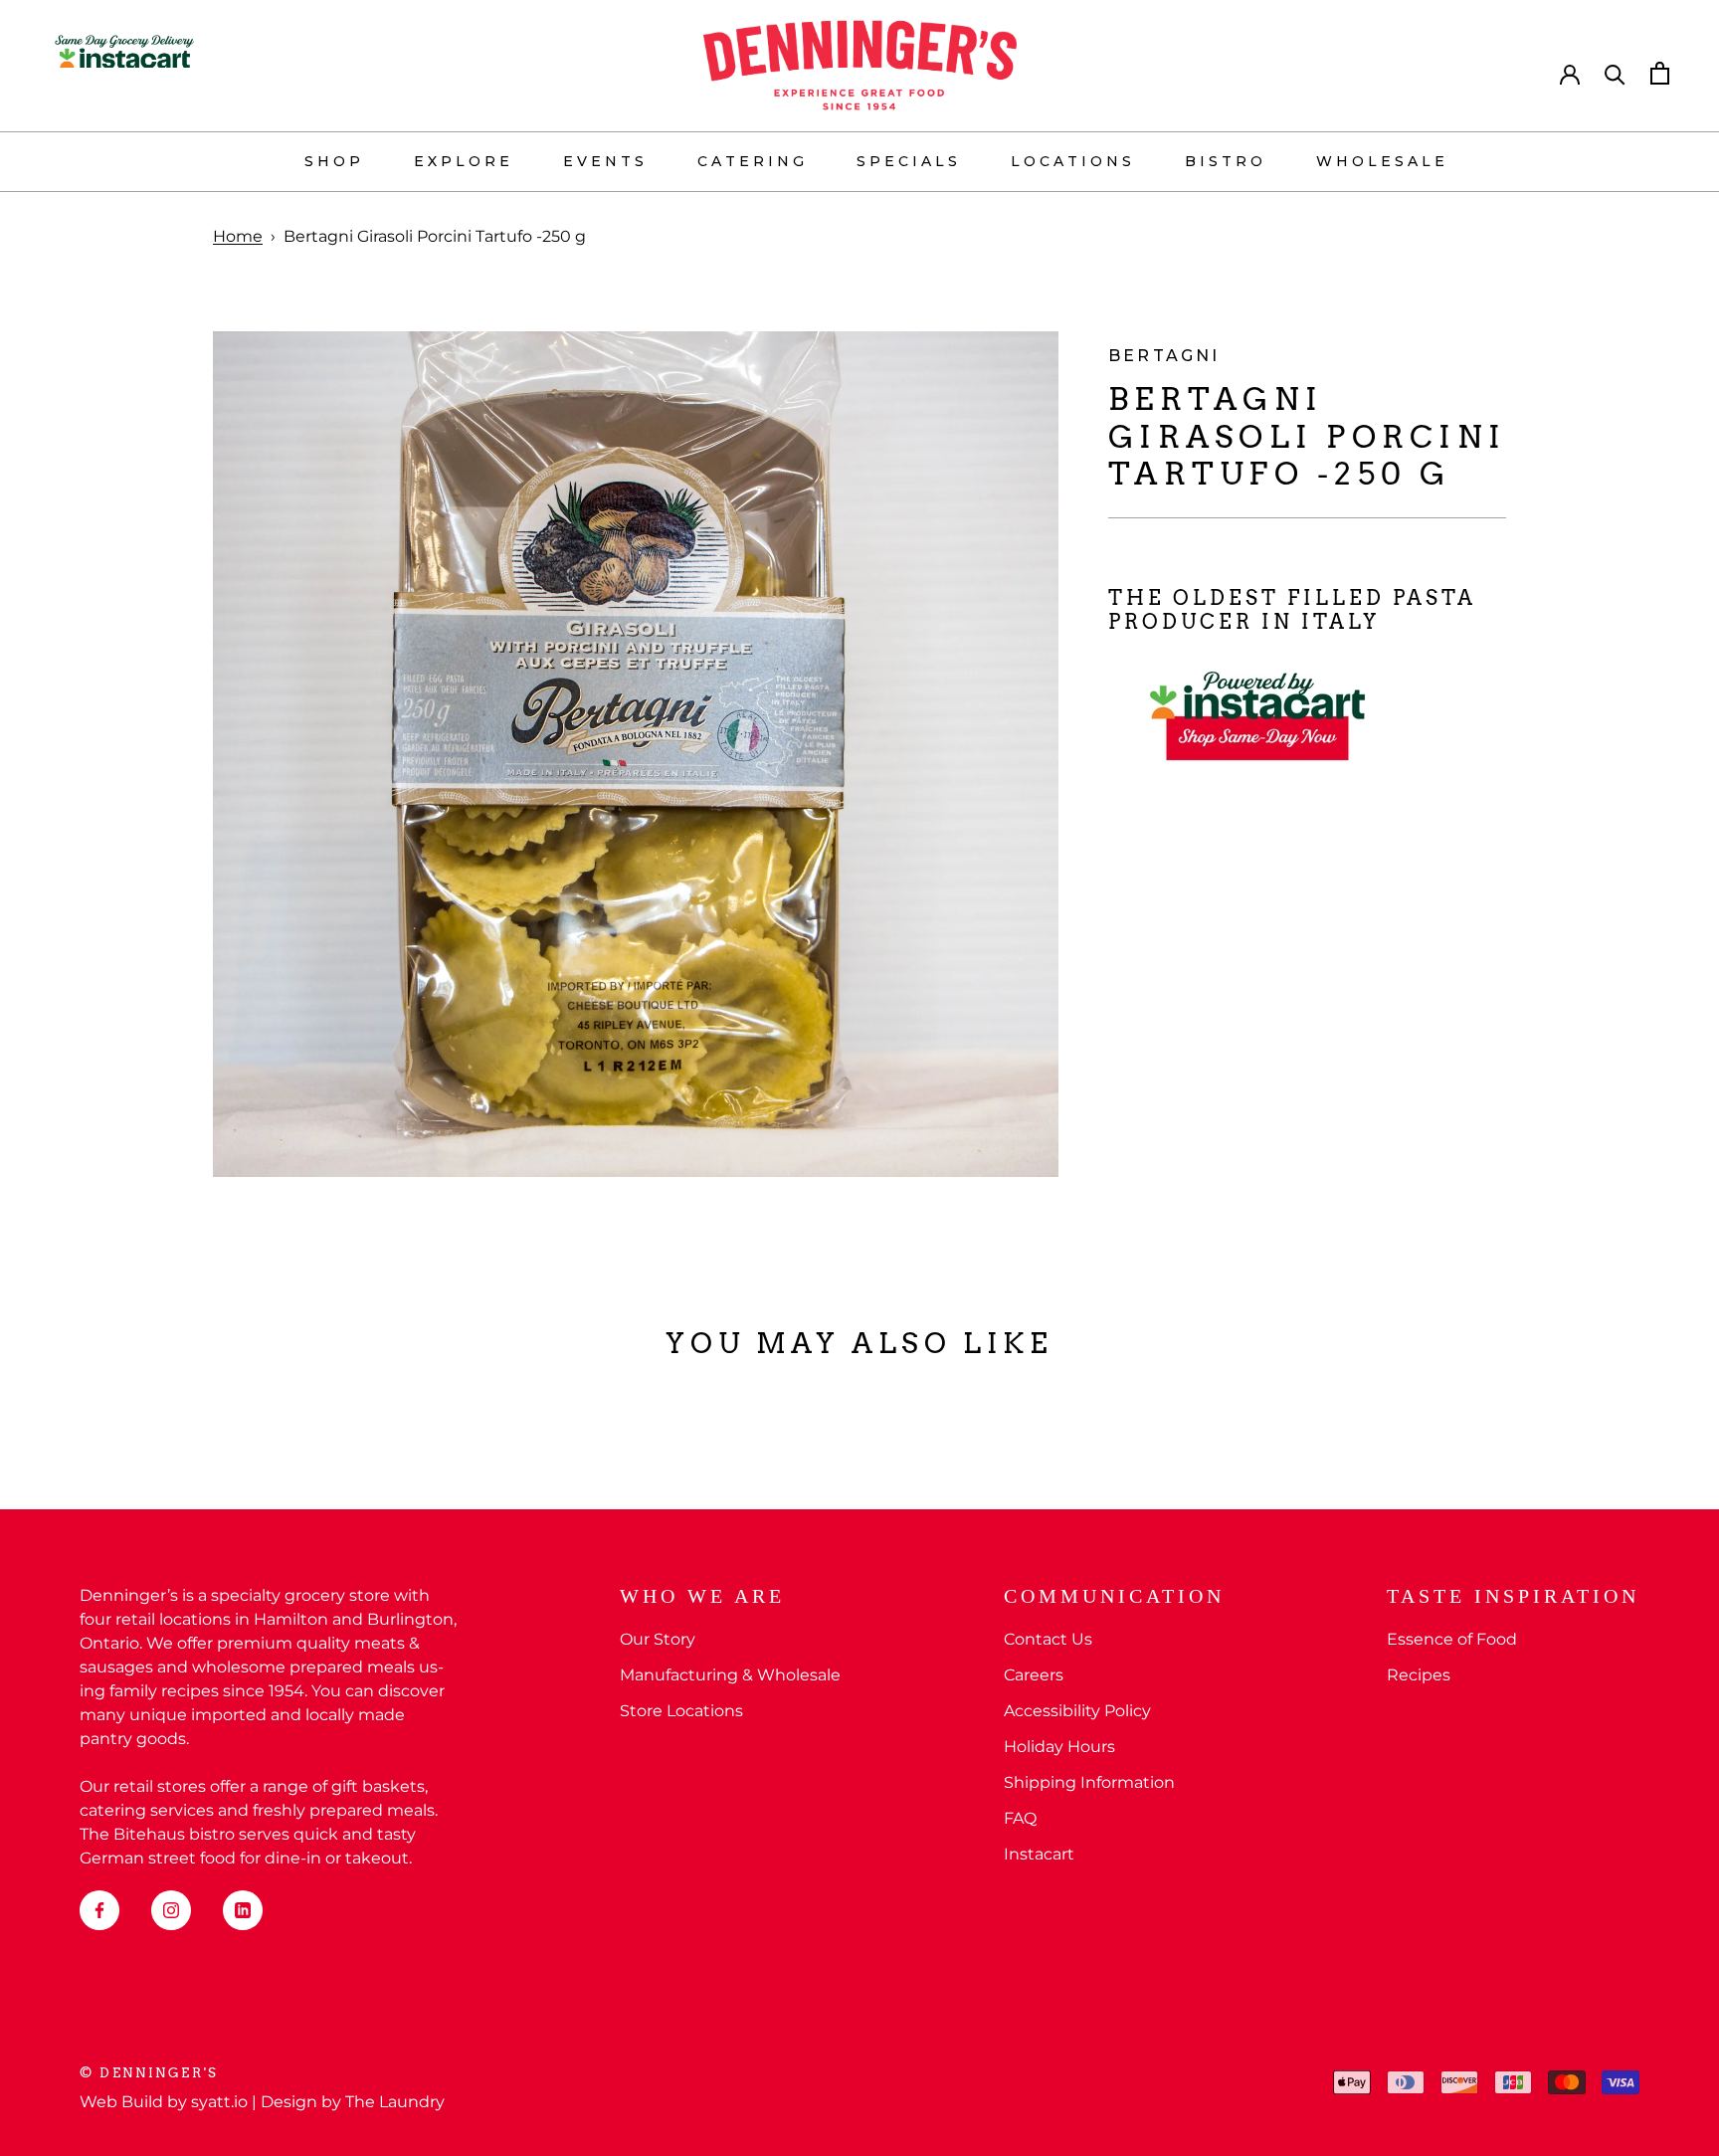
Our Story (658, 1639)
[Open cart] (1660, 73)
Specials (909, 161)
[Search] (1615, 73)
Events (605, 161)
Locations (1073, 161)
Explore (464, 161)
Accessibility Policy (1077, 1711)
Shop (334, 161)
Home (238, 236)
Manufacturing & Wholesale (730, 1675)
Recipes (1419, 1675)
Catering (753, 161)
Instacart (1039, 1854)
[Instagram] (171, 1910)
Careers (1034, 1675)
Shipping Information (1089, 1782)
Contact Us (1048, 1639)
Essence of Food (1452, 1639)
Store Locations (681, 1711)
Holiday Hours (1059, 1747)
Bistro (1226, 161)
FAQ (1020, 1818)
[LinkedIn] (243, 1910)
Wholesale (1382, 161)
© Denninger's (149, 2073)
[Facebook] (99, 1910)
